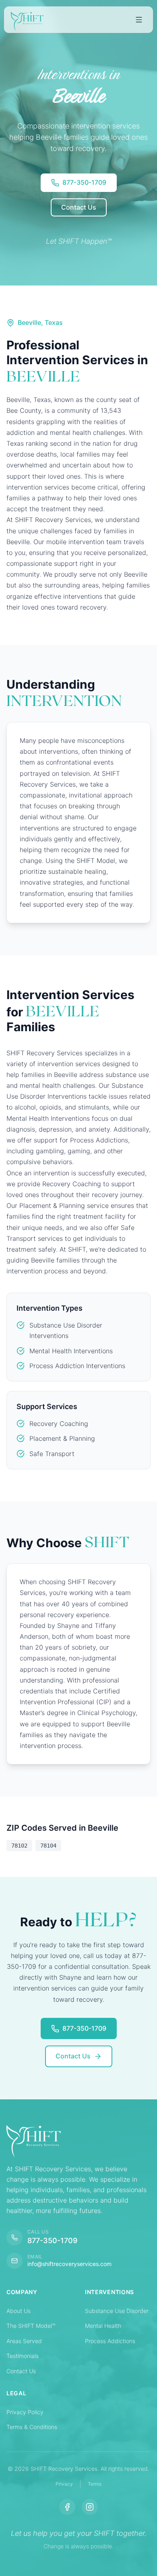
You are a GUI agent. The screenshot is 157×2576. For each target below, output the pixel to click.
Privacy (64, 2484)
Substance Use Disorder (117, 2311)
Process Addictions (110, 2341)
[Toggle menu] (139, 20)
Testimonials (23, 2356)
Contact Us (21, 2371)
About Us (19, 2311)
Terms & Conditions (32, 2427)
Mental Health (103, 2326)
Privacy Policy (25, 2412)
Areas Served (24, 2341)
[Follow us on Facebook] (67, 2507)
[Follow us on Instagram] (90, 2507)
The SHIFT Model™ (31, 2326)
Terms (95, 2484)
